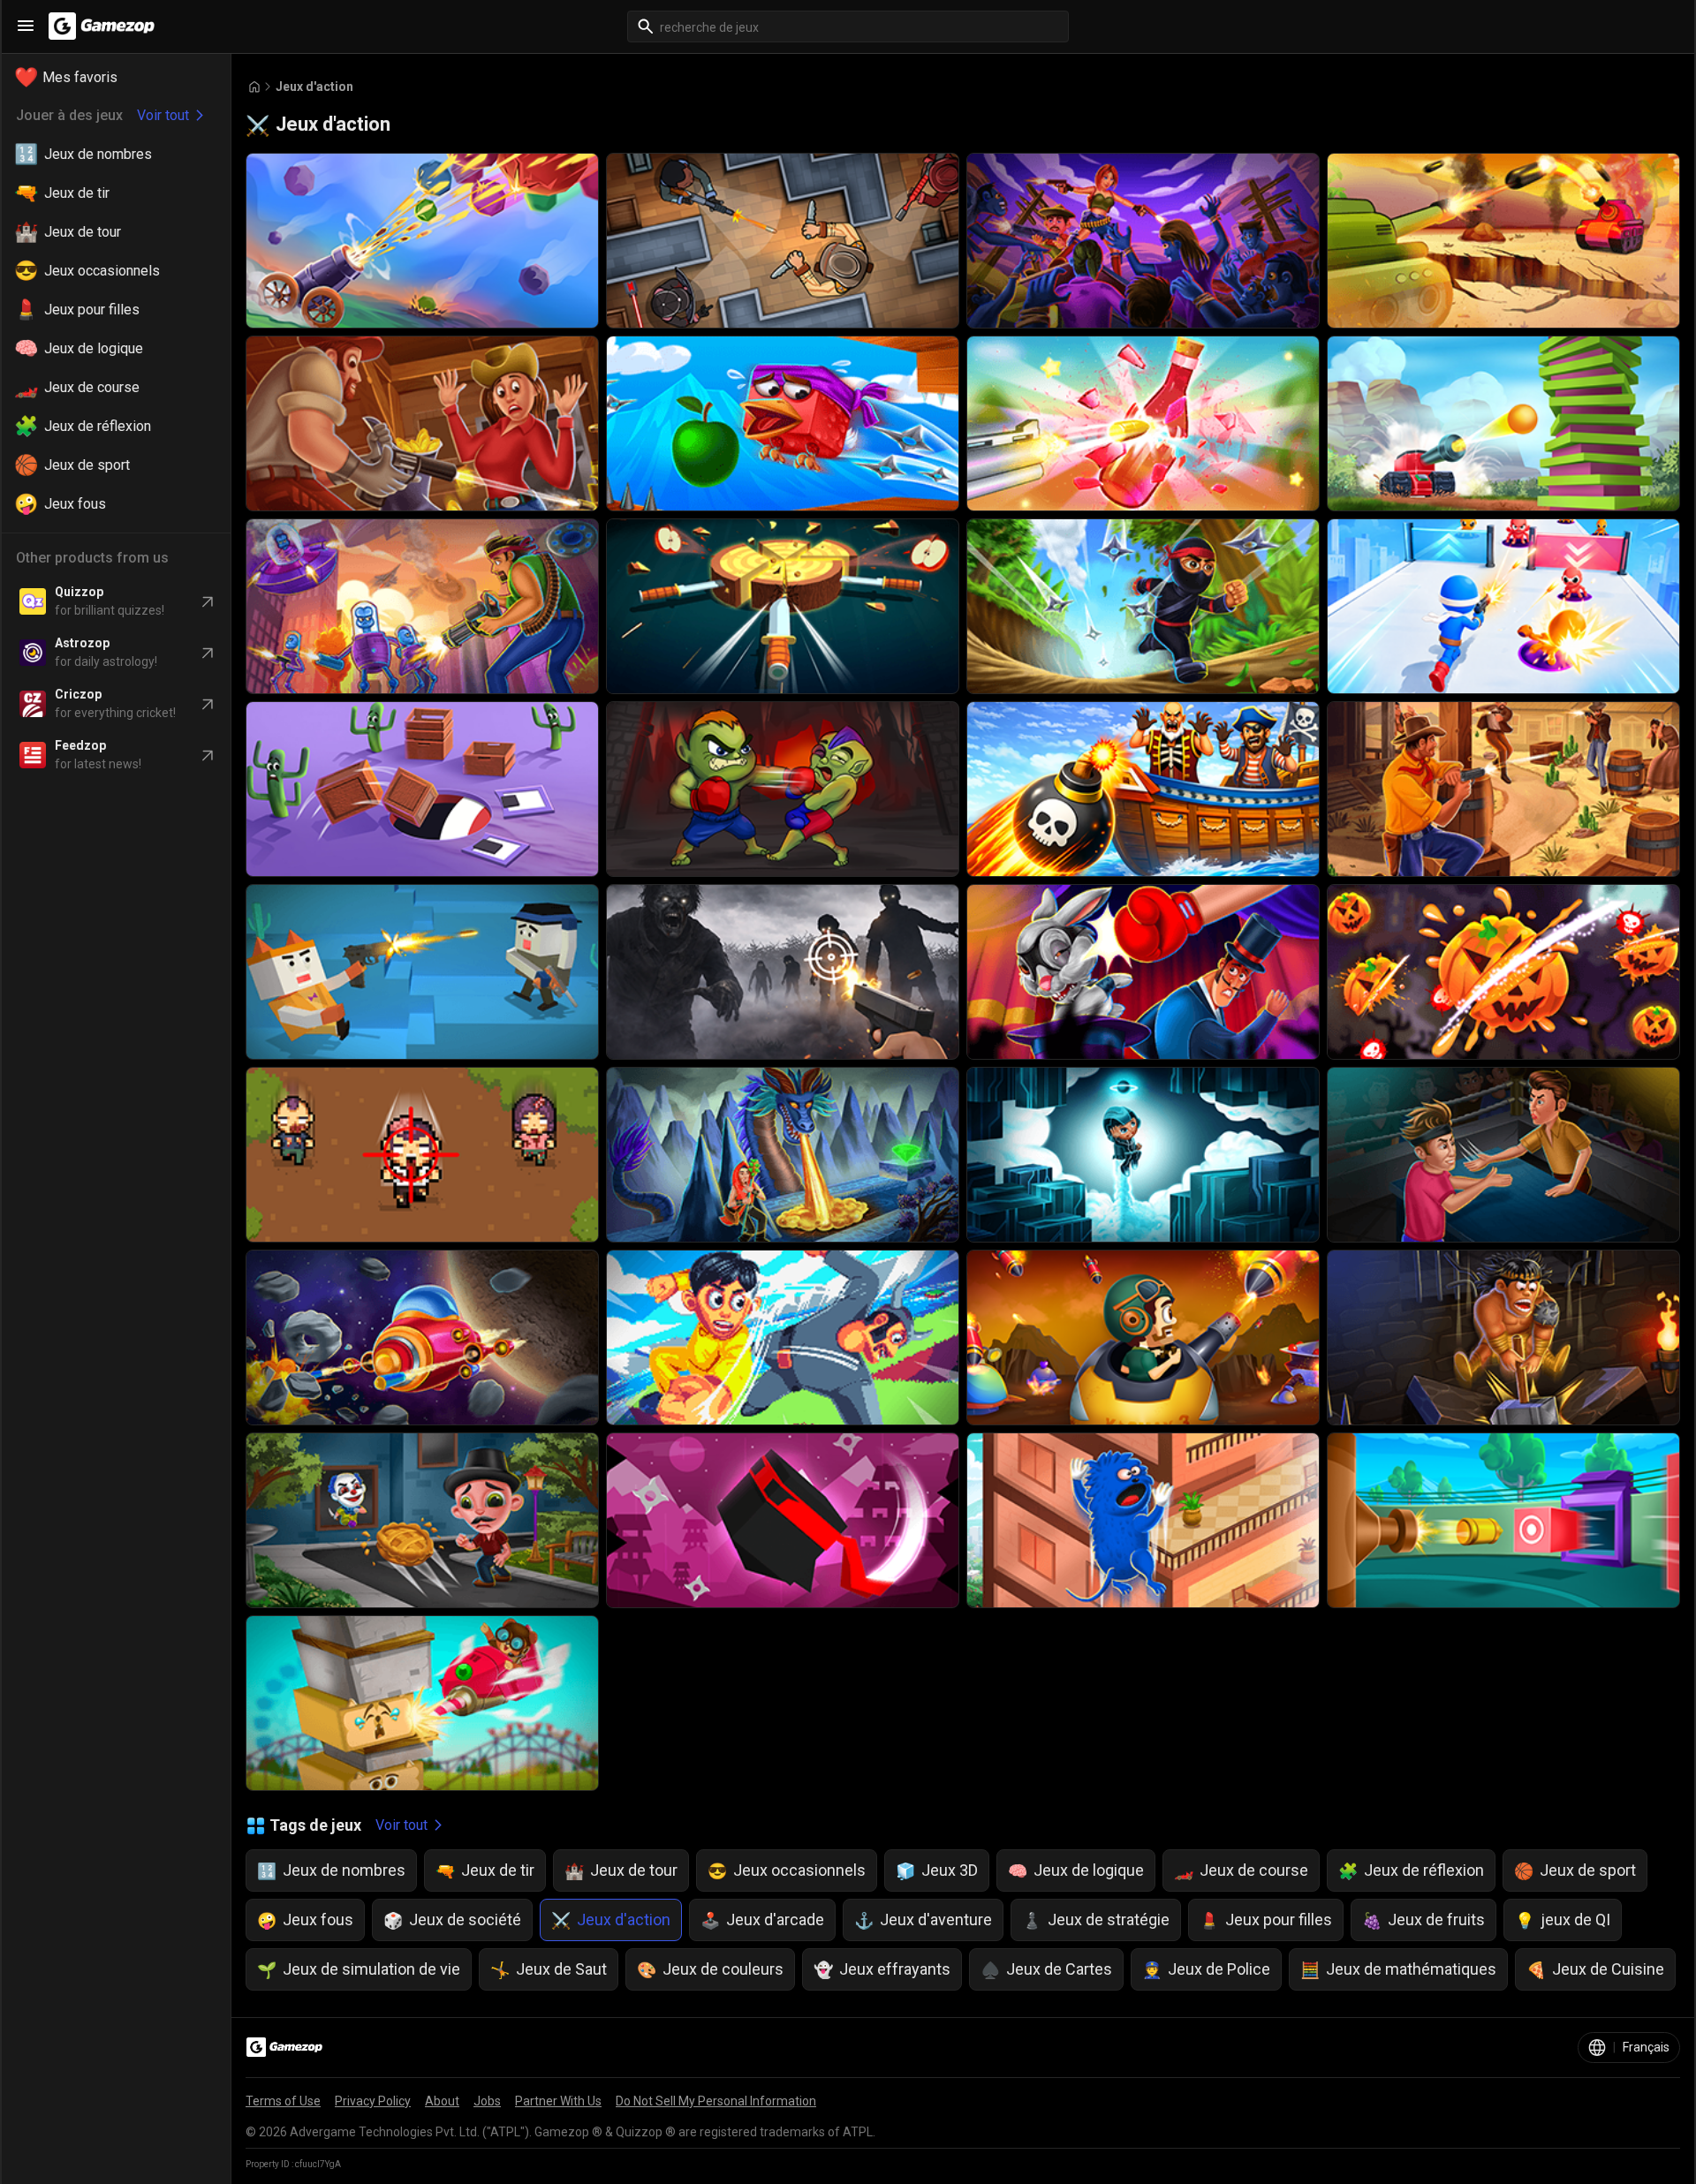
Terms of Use (283, 2101)
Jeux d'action (314, 87)
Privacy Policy (373, 2101)
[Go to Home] (254, 87)
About (442, 2101)
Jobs (487, 2101)
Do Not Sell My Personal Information (716, 2101)
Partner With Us (558, 2101)
